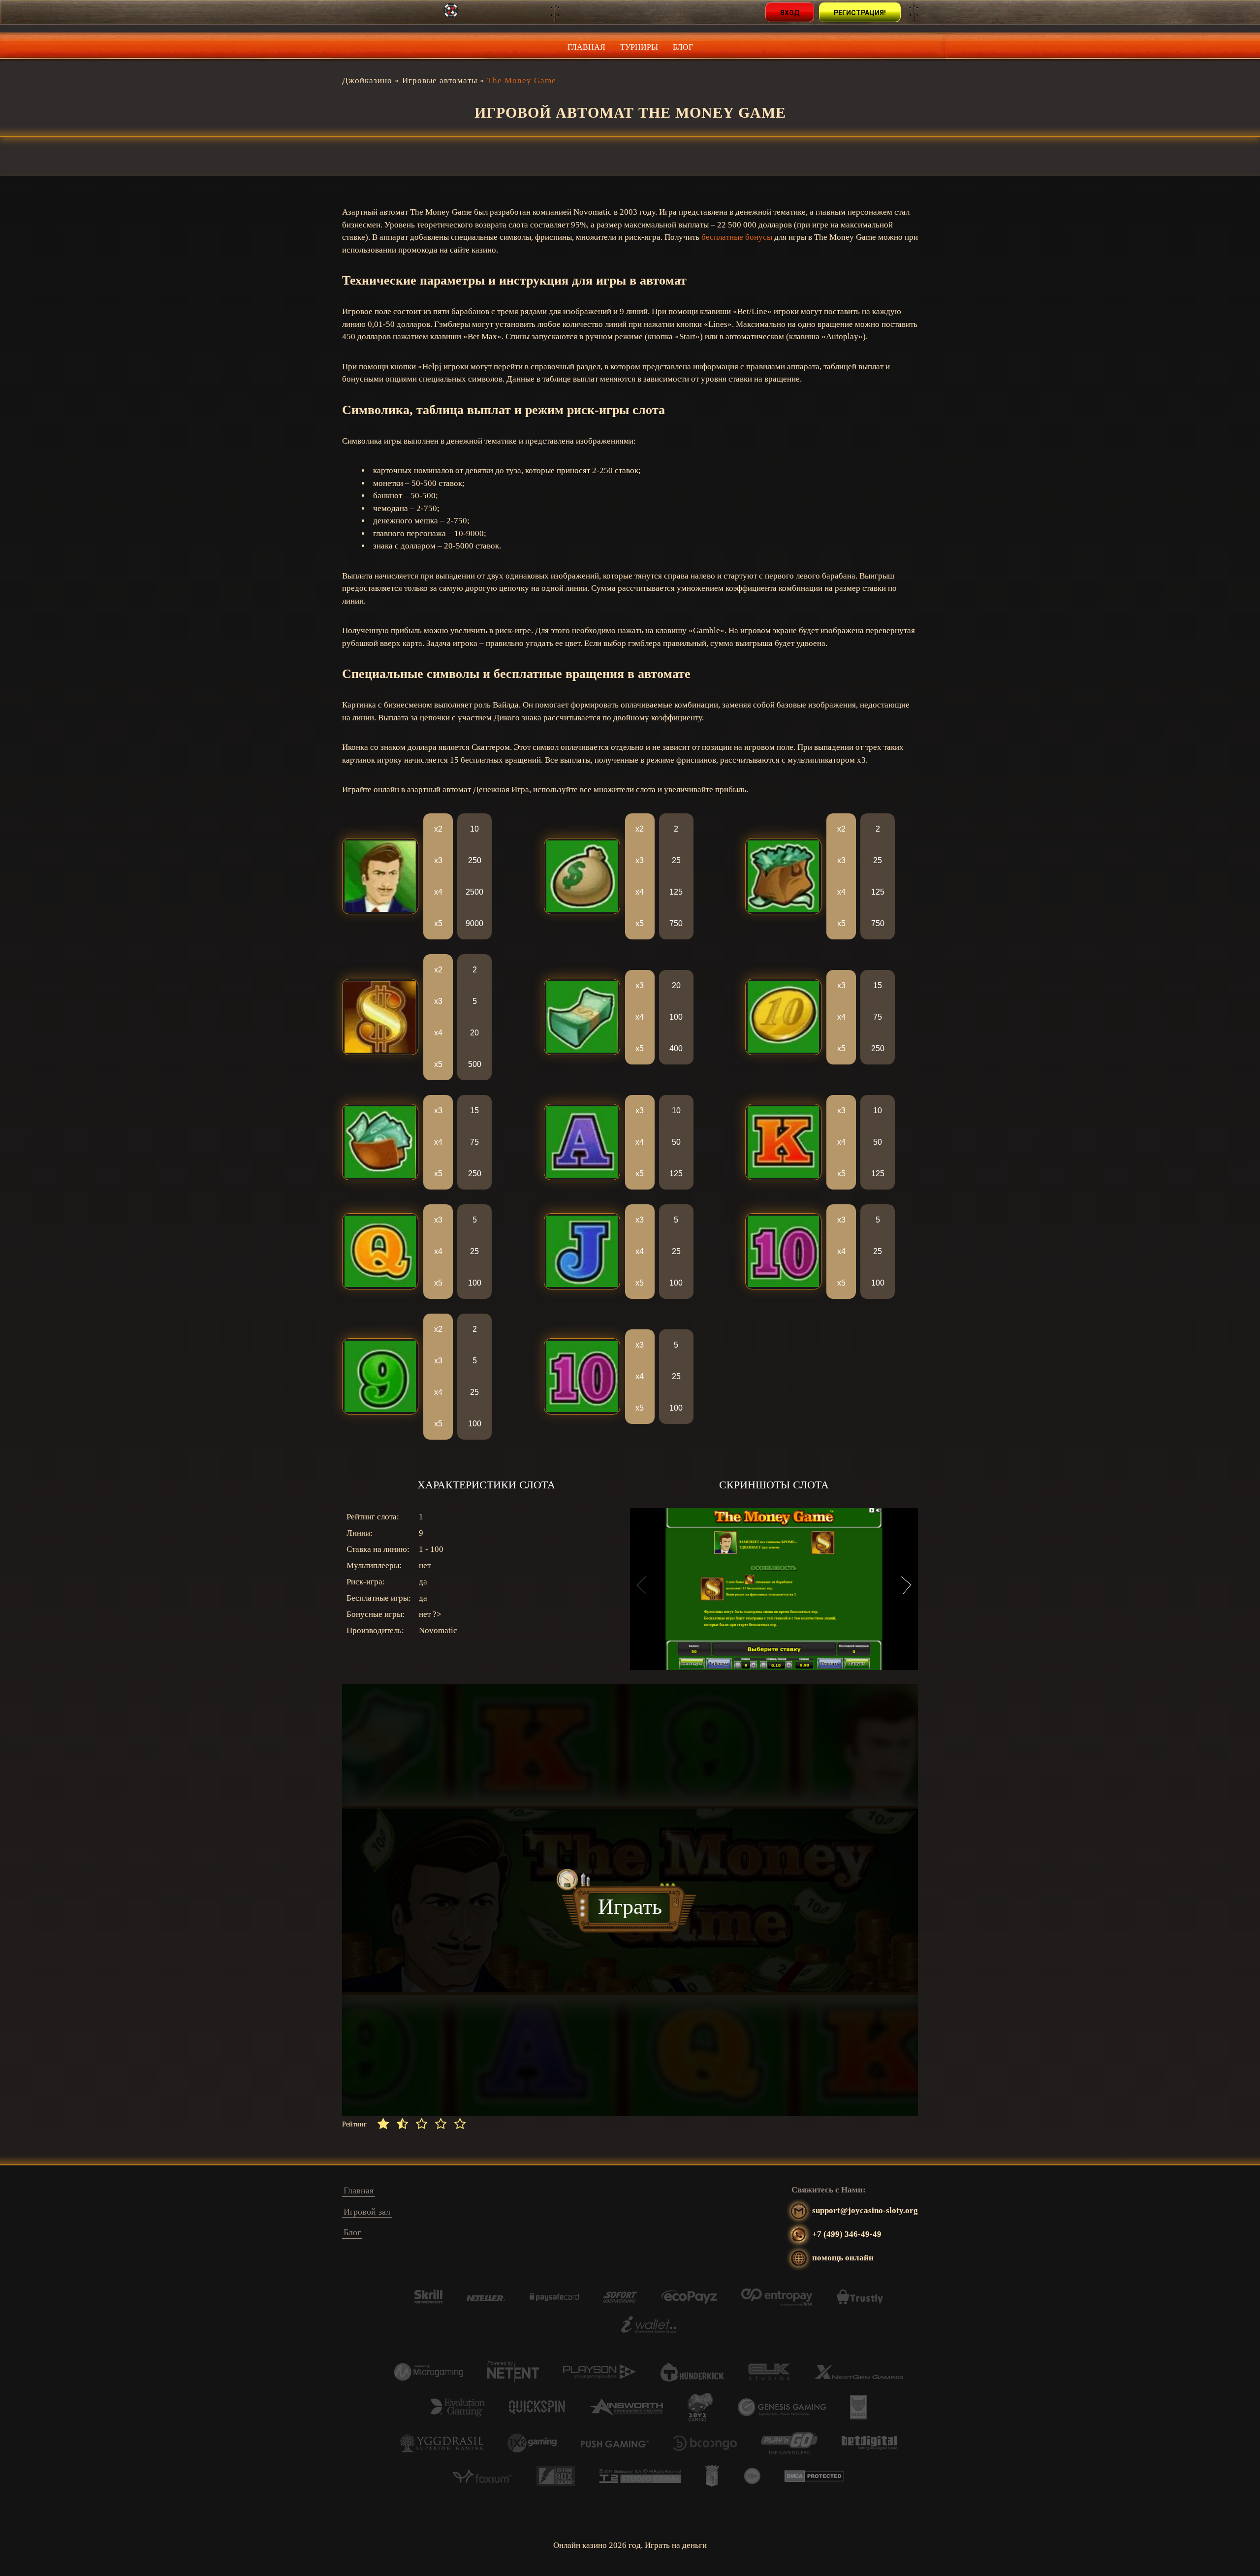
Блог (683, 47)
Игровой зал (367, 2212)
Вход (790, 13)
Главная (586, 47)
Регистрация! (860, 13)
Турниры (639, 47)
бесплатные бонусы (737, 237)
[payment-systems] (428, 2302)
